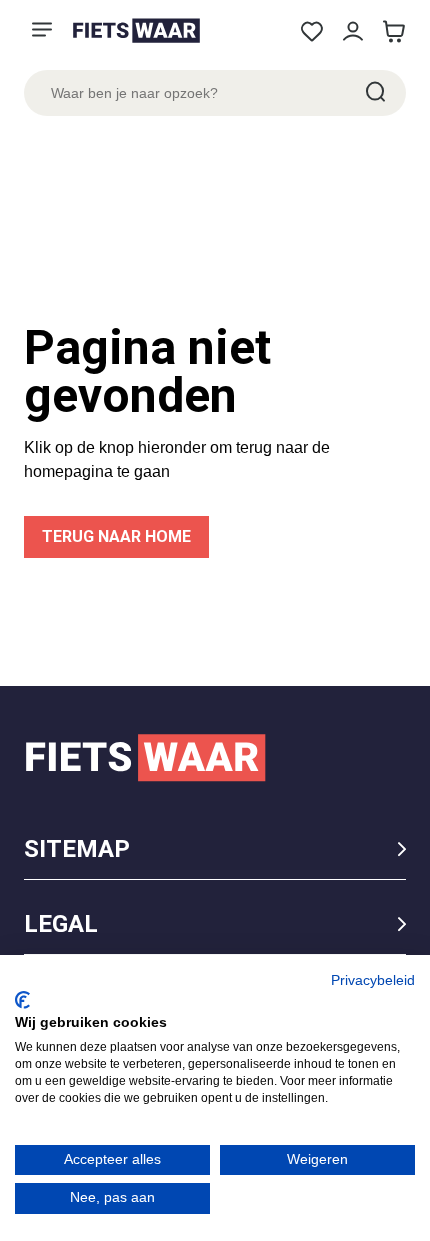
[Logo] (136, 30)
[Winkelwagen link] (393, 31)
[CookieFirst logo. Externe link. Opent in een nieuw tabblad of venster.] (22, 1000)
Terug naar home (116, 536)
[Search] (374, 93)
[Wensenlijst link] (311, 31)
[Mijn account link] (352, 31)
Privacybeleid (373, 980)
